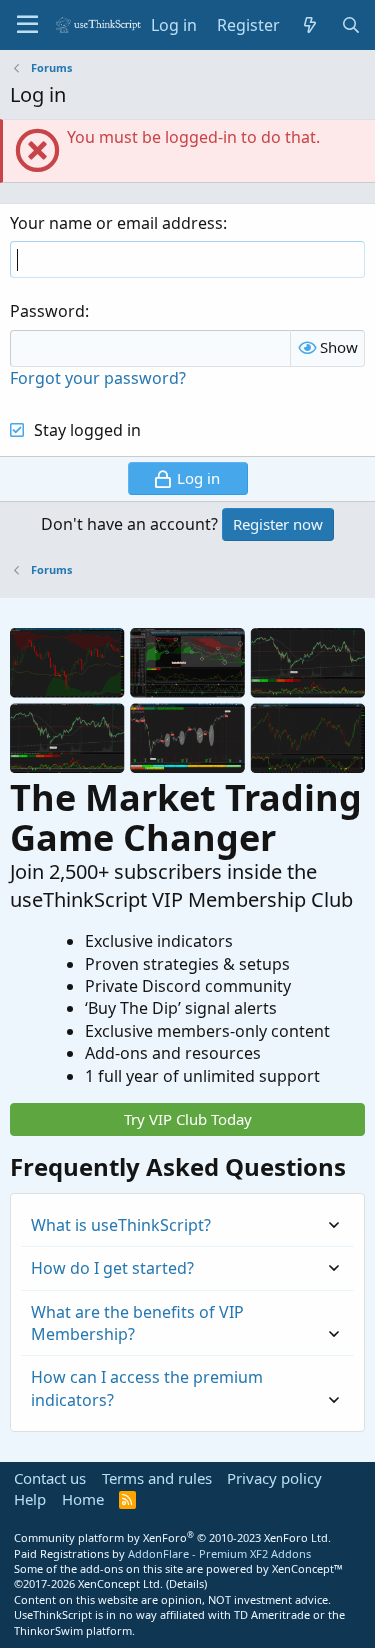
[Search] (350, 25)
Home (83, 1499)
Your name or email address (116, 223)
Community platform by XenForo (172, 1537)
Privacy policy (274, 1478)
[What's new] (310, 25)
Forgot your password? (98, 378)
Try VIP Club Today (188, 1119)
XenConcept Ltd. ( (123, 1583)
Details (186, 1583)
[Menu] (27, 25)
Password (47, 311)
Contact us (50, 1478)
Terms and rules (157, 1478)
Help (30, 1499)
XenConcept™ (307, 1568)
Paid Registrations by (162, 1553)
